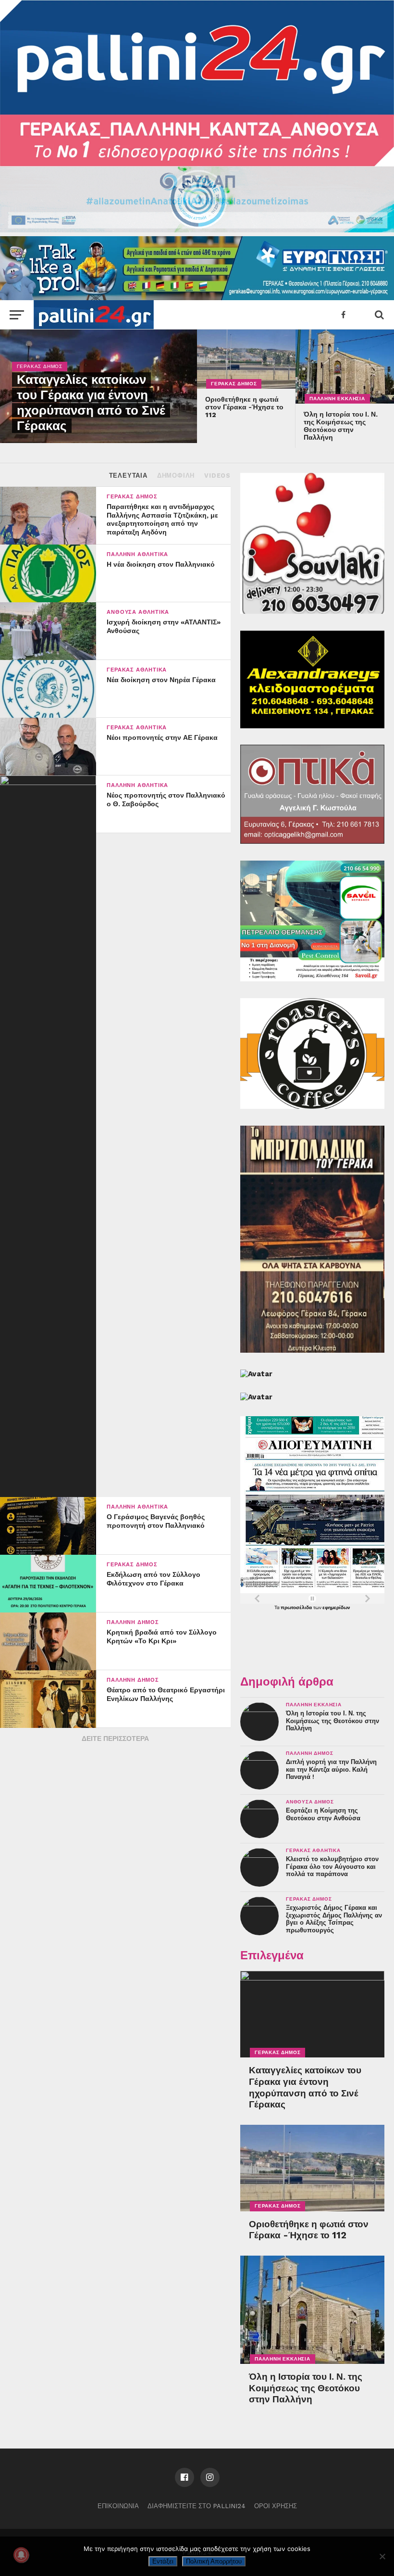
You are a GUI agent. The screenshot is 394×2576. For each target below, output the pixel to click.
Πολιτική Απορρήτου (214, 2561)
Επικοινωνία (118, 2506)
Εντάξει (163, 2561)
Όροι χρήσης (276, 2506)
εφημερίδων (336, 1607)
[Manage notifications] (21, 2555)
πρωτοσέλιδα (297, 1607)
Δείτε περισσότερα (115, 1738)
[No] (382, 2556)
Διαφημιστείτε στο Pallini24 (197, 2506)
